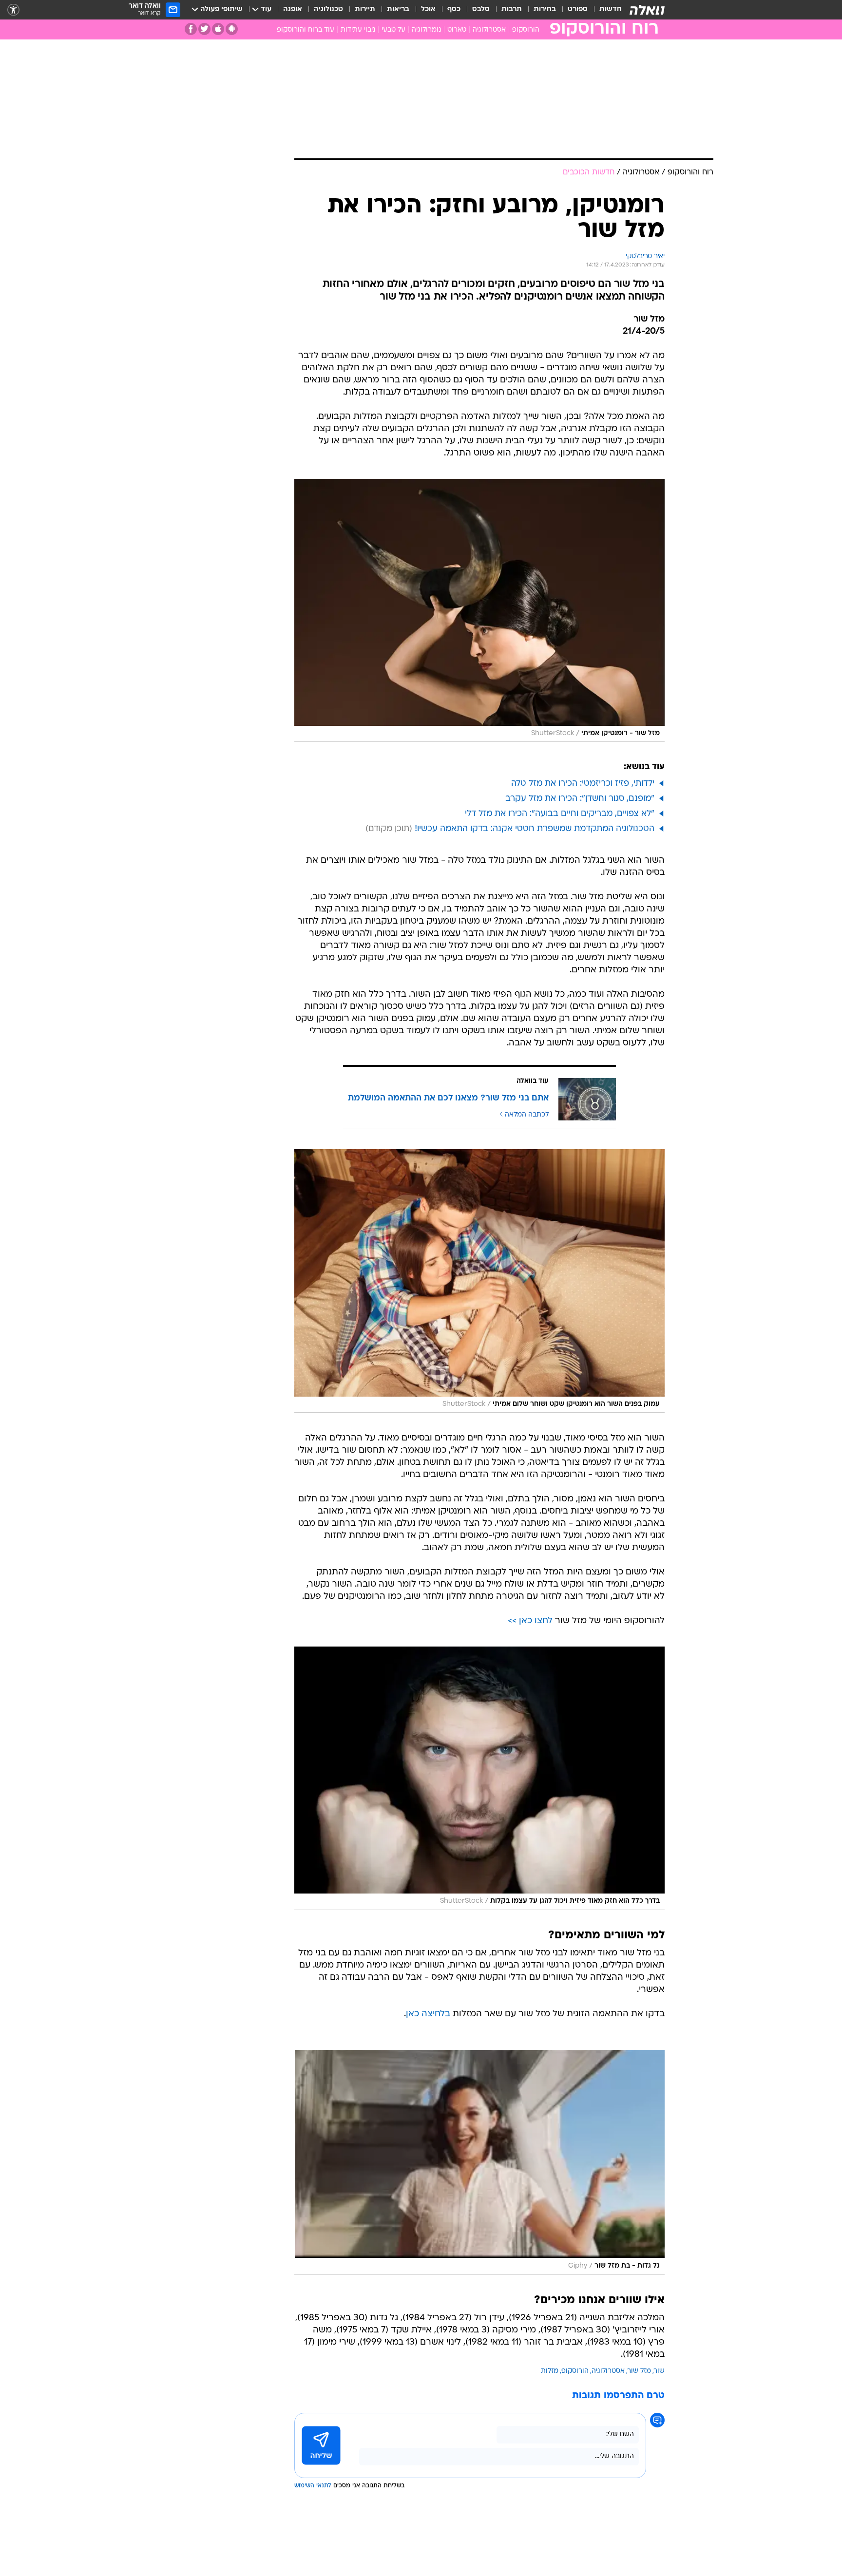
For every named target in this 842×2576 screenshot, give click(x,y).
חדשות (611, 9)
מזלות (550, 2371)
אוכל (428, 9)
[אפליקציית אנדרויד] (232, 29)
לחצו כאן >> (530, 1621)
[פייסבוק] (191, 29)
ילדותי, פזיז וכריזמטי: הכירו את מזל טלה (583, 784)
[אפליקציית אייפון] (218, 29)
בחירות (545, 9)
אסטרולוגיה (489, 30)
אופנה (293, 9)
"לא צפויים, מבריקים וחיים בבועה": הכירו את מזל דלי (560, 814)
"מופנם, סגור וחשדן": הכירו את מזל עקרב (580, 799)
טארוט (457, 30)
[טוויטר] (204, 29)
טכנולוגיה (328, 9)
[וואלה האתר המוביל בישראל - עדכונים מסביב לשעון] (647, 10)
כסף (454, 9)
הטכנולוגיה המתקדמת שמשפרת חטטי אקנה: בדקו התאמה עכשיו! (535, 829)
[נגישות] (13, 10)
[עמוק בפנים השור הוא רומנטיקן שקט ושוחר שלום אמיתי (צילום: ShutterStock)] (479, 1281)
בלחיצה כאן (428, 2014)
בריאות (398, 9)
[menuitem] (605, 10)
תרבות (512, 9)
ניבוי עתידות (358, 30)
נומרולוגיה (426, 30)
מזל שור (639, 2371)
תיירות (365, 9)
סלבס (481, 9)
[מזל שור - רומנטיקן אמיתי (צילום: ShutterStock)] (479, 611)
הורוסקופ (526, 30)
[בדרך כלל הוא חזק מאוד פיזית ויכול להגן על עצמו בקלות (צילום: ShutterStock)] (479, 1778)
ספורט (578, 9)
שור (659, 2371)
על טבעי (393, 30)
